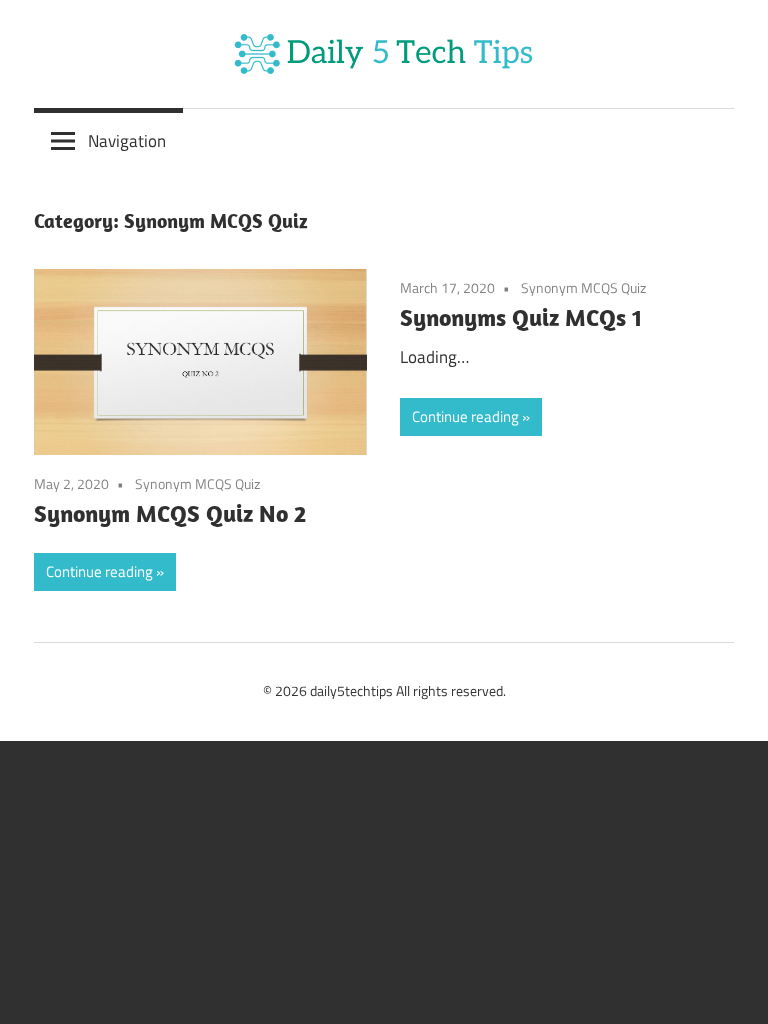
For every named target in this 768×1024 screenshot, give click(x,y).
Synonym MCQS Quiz (197, 483)
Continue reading (99, 571)
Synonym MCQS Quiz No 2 (170, 513)
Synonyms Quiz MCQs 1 (521, 317)
